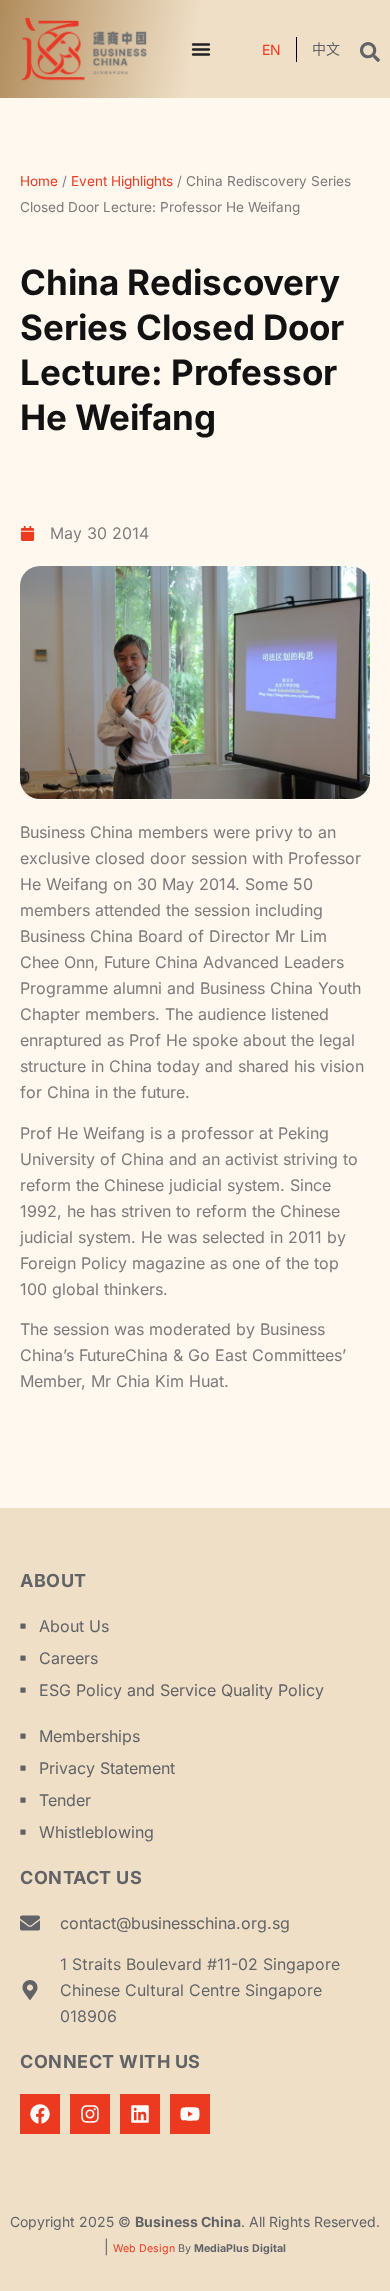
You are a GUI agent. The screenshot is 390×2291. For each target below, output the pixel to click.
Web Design (144, 2248)
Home (39, 181)
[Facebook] (40, 2114)
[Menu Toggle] (201, 49)
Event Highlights (122, 181)
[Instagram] (90, 2114)
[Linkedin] (140, 2114)
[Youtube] (190, 2114)
